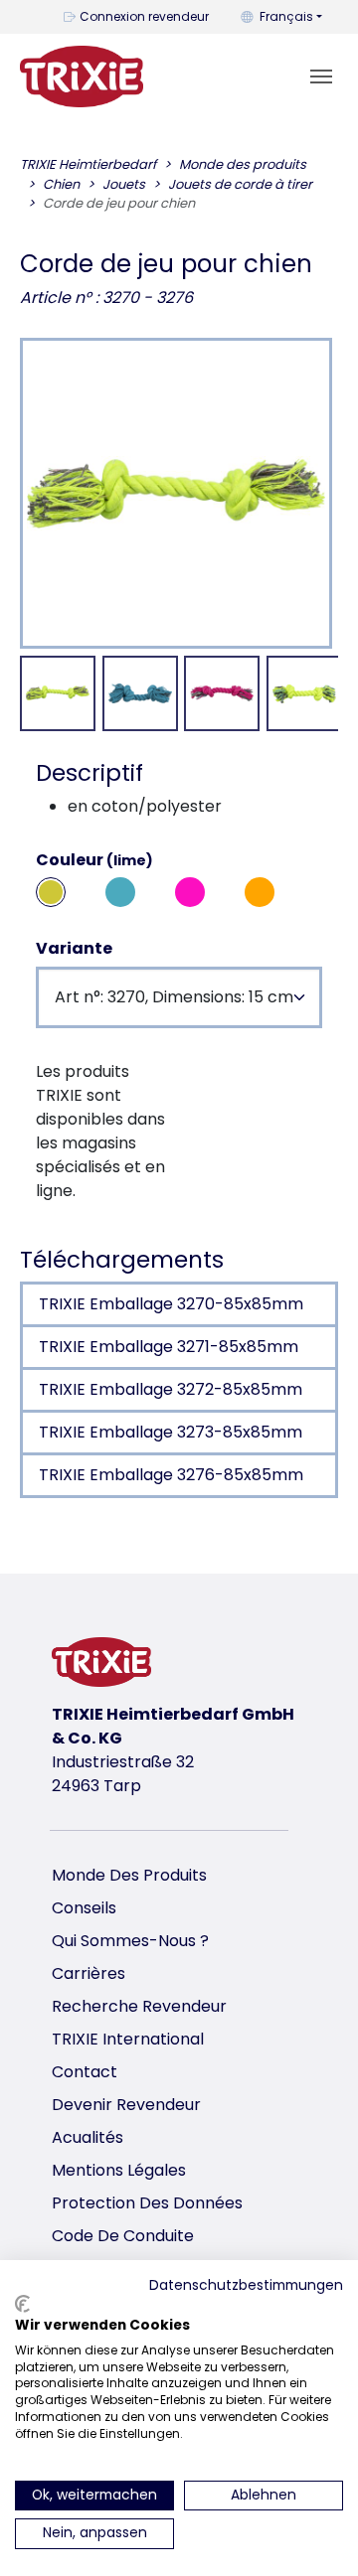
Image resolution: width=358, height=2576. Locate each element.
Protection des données (147, 2203)
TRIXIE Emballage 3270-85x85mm (171, 1304)
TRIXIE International (128, 2039)
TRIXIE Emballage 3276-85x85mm (171, 1475)
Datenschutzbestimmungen (246, 2285)
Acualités (88, 2137)
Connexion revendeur (144, 16)
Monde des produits (129, 1875)
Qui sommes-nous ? (130, 1941)
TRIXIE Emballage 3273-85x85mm (171, 1432)
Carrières (89, 1973)
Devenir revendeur (126, 2105)
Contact (85, 2072)
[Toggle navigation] (321, 76)
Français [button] (286, 16)
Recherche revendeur (139, 2006)
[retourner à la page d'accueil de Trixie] (82, 76)
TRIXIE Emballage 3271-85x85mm (169, 1347)
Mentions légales (119, 2170)
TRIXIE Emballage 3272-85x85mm (171, 1389)
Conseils (84, 1908)
